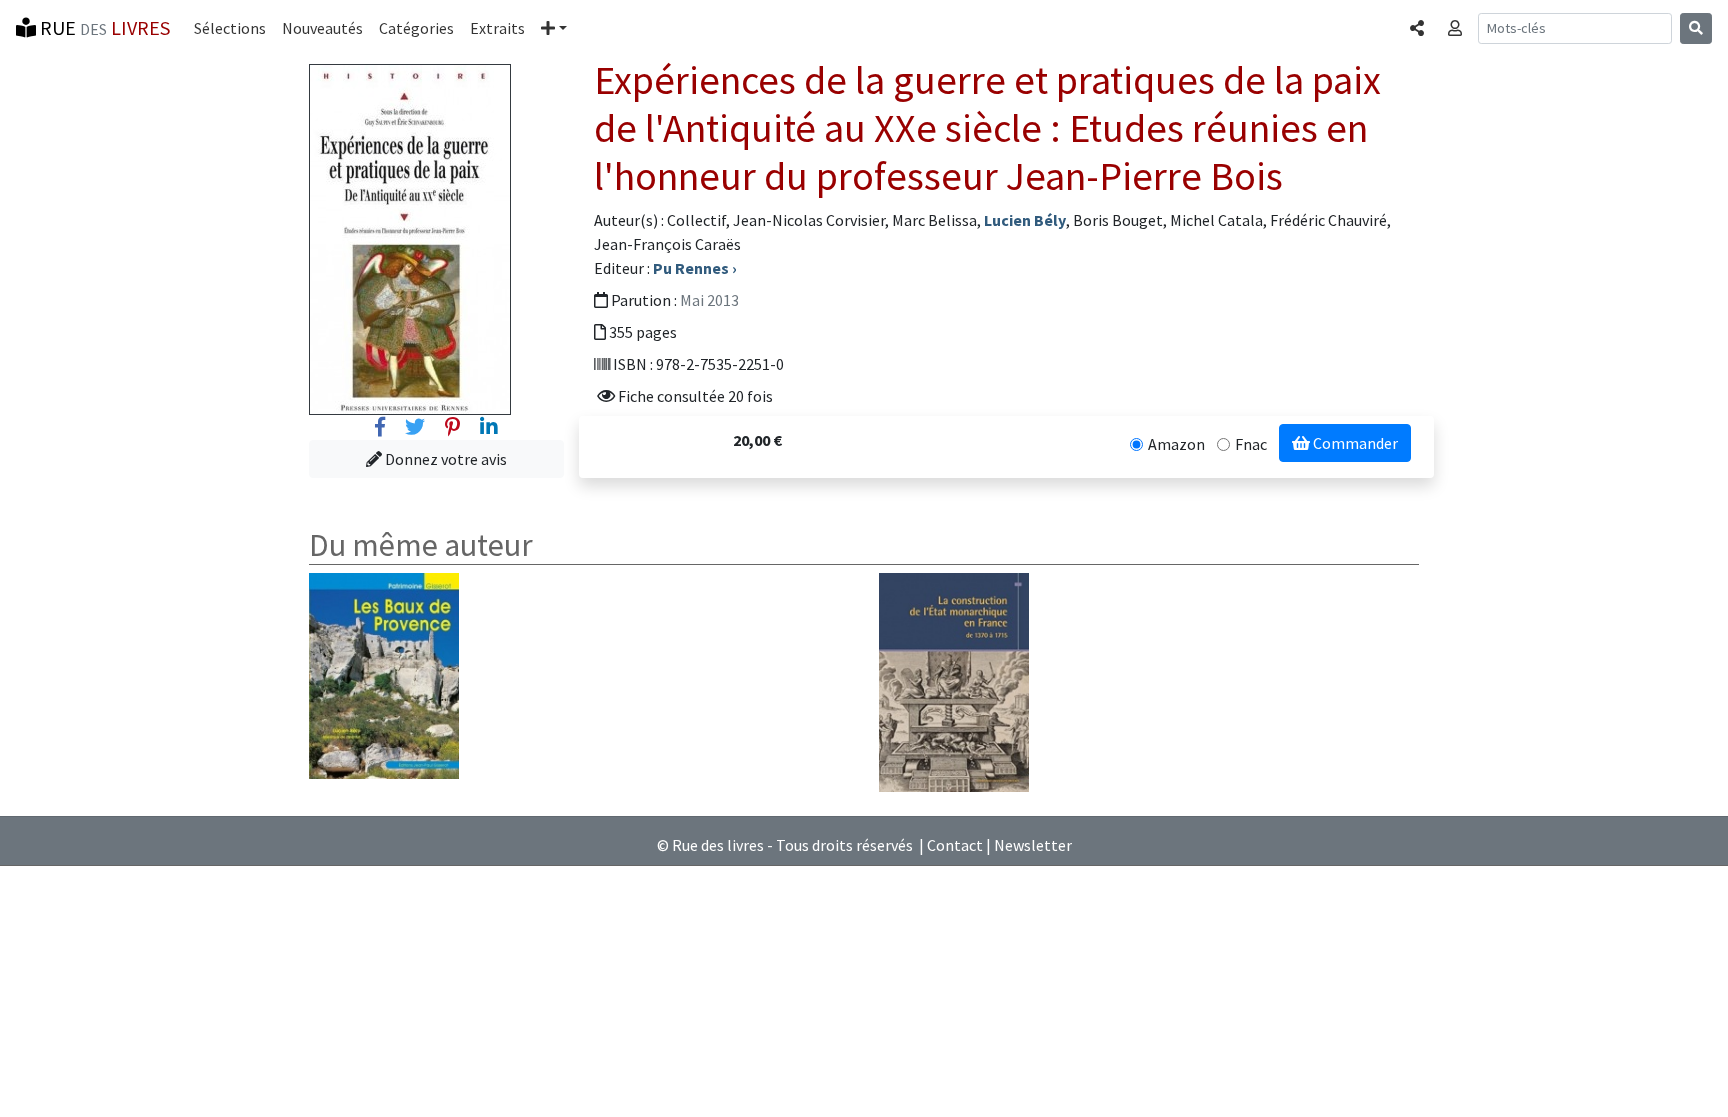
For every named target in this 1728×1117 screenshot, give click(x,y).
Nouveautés (322, 28)
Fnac (1251, 444)
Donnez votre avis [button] (444, 459)
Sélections (230, 28)
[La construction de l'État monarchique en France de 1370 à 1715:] (954, 681)
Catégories (416, 28)
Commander (1354, 443)
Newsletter (1033, 845)
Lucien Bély (1025, 220)
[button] (554, 28)
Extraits (497, 28)
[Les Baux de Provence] (384, 674)
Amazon (1176, 444)
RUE (103, 27)
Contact (955, 845)
